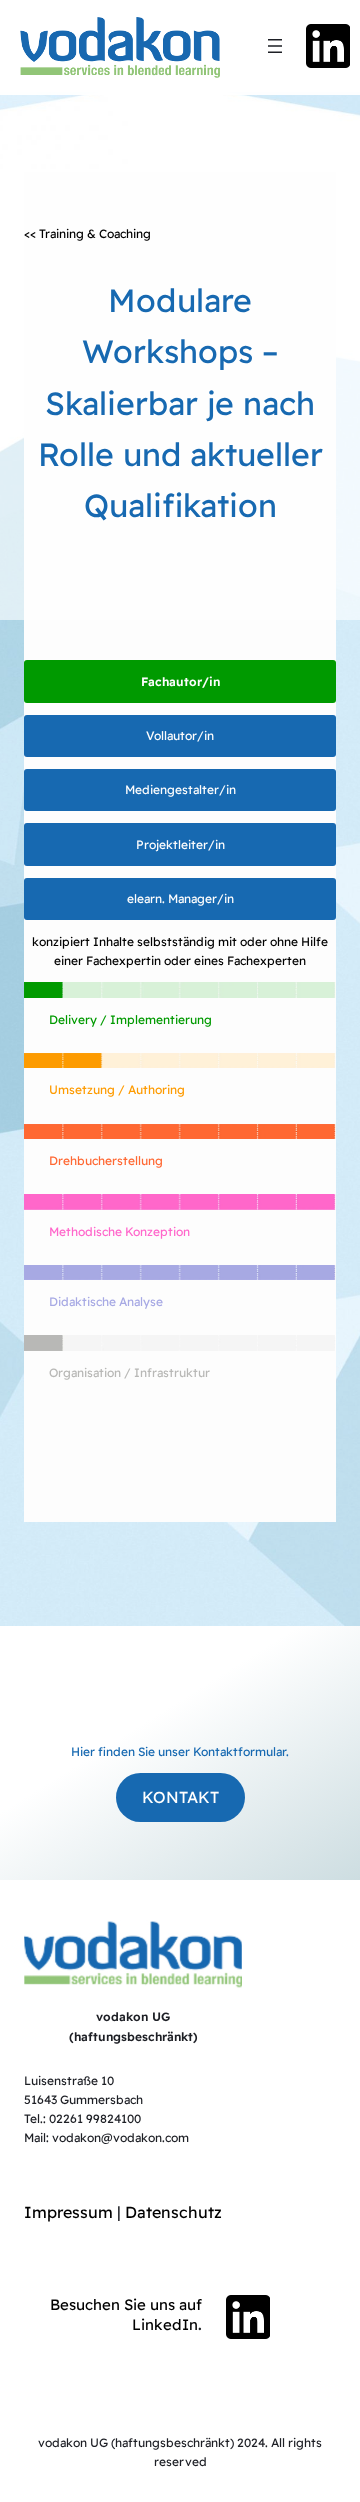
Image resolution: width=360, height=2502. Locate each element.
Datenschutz (173, 2212)
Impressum (68, 2212)
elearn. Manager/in (180, 898)
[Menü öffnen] (275, 46)
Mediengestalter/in (180, 789)
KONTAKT (180, 1797)
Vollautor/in (180, 735)
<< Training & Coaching (87, 233)
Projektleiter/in (180, 844)
